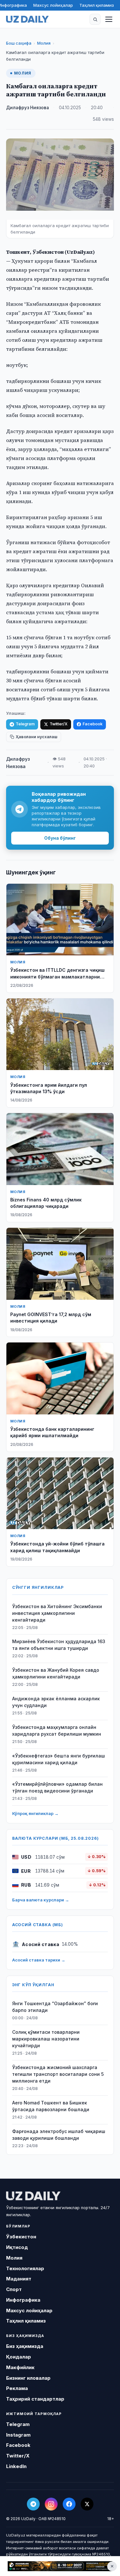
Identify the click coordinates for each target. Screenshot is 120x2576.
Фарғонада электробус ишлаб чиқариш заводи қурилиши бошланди (59, 2135)
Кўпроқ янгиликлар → (35, 1813)
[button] (95, 19)
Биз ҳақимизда (25, 2346)
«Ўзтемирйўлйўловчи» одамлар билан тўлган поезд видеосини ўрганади (57, 1787)
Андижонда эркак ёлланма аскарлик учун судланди (56, 1702)
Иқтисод (17, 2247)
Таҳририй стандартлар (35, 2399)
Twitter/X (59, 724)
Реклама (17, 2388)
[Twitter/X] (87, 2504)
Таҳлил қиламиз (97, 5)
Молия (44, 43)
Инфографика (23, 2300)
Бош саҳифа (19, 43)
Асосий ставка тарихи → (39, 1960)
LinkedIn (16, 2466)
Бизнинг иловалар (28, 2378)
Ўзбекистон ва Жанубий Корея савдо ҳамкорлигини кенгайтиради (56, 1673)
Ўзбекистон (21, 2237)
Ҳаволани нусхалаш (36, 737)
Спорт (14, 2289)
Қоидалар (19, 2357)
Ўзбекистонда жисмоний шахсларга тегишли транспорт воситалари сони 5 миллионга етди (58, 2074)
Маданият (19, 2279)
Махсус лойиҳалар (53, 5)
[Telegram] (33, 2504)
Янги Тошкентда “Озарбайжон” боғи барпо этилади (55, 2007)
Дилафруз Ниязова (28, 108)
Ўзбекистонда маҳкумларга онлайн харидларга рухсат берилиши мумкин (57, 1731)
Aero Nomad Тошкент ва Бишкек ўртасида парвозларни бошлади (51, 2106)
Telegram (25, 724)
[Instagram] (51, 2504)
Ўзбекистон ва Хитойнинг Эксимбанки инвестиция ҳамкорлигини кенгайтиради (57, 1613)
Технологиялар (25, 2268)
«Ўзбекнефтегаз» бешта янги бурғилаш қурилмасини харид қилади (59, 1759)
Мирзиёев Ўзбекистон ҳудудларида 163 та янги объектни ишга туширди (59, 1645)
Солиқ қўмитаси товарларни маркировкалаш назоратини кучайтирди (46, 2039)
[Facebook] (69, 2504)
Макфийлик (20, 2367)
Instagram (18, 2435)
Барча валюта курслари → (41, 1900)
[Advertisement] (60, 2566)
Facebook (92, 724)
